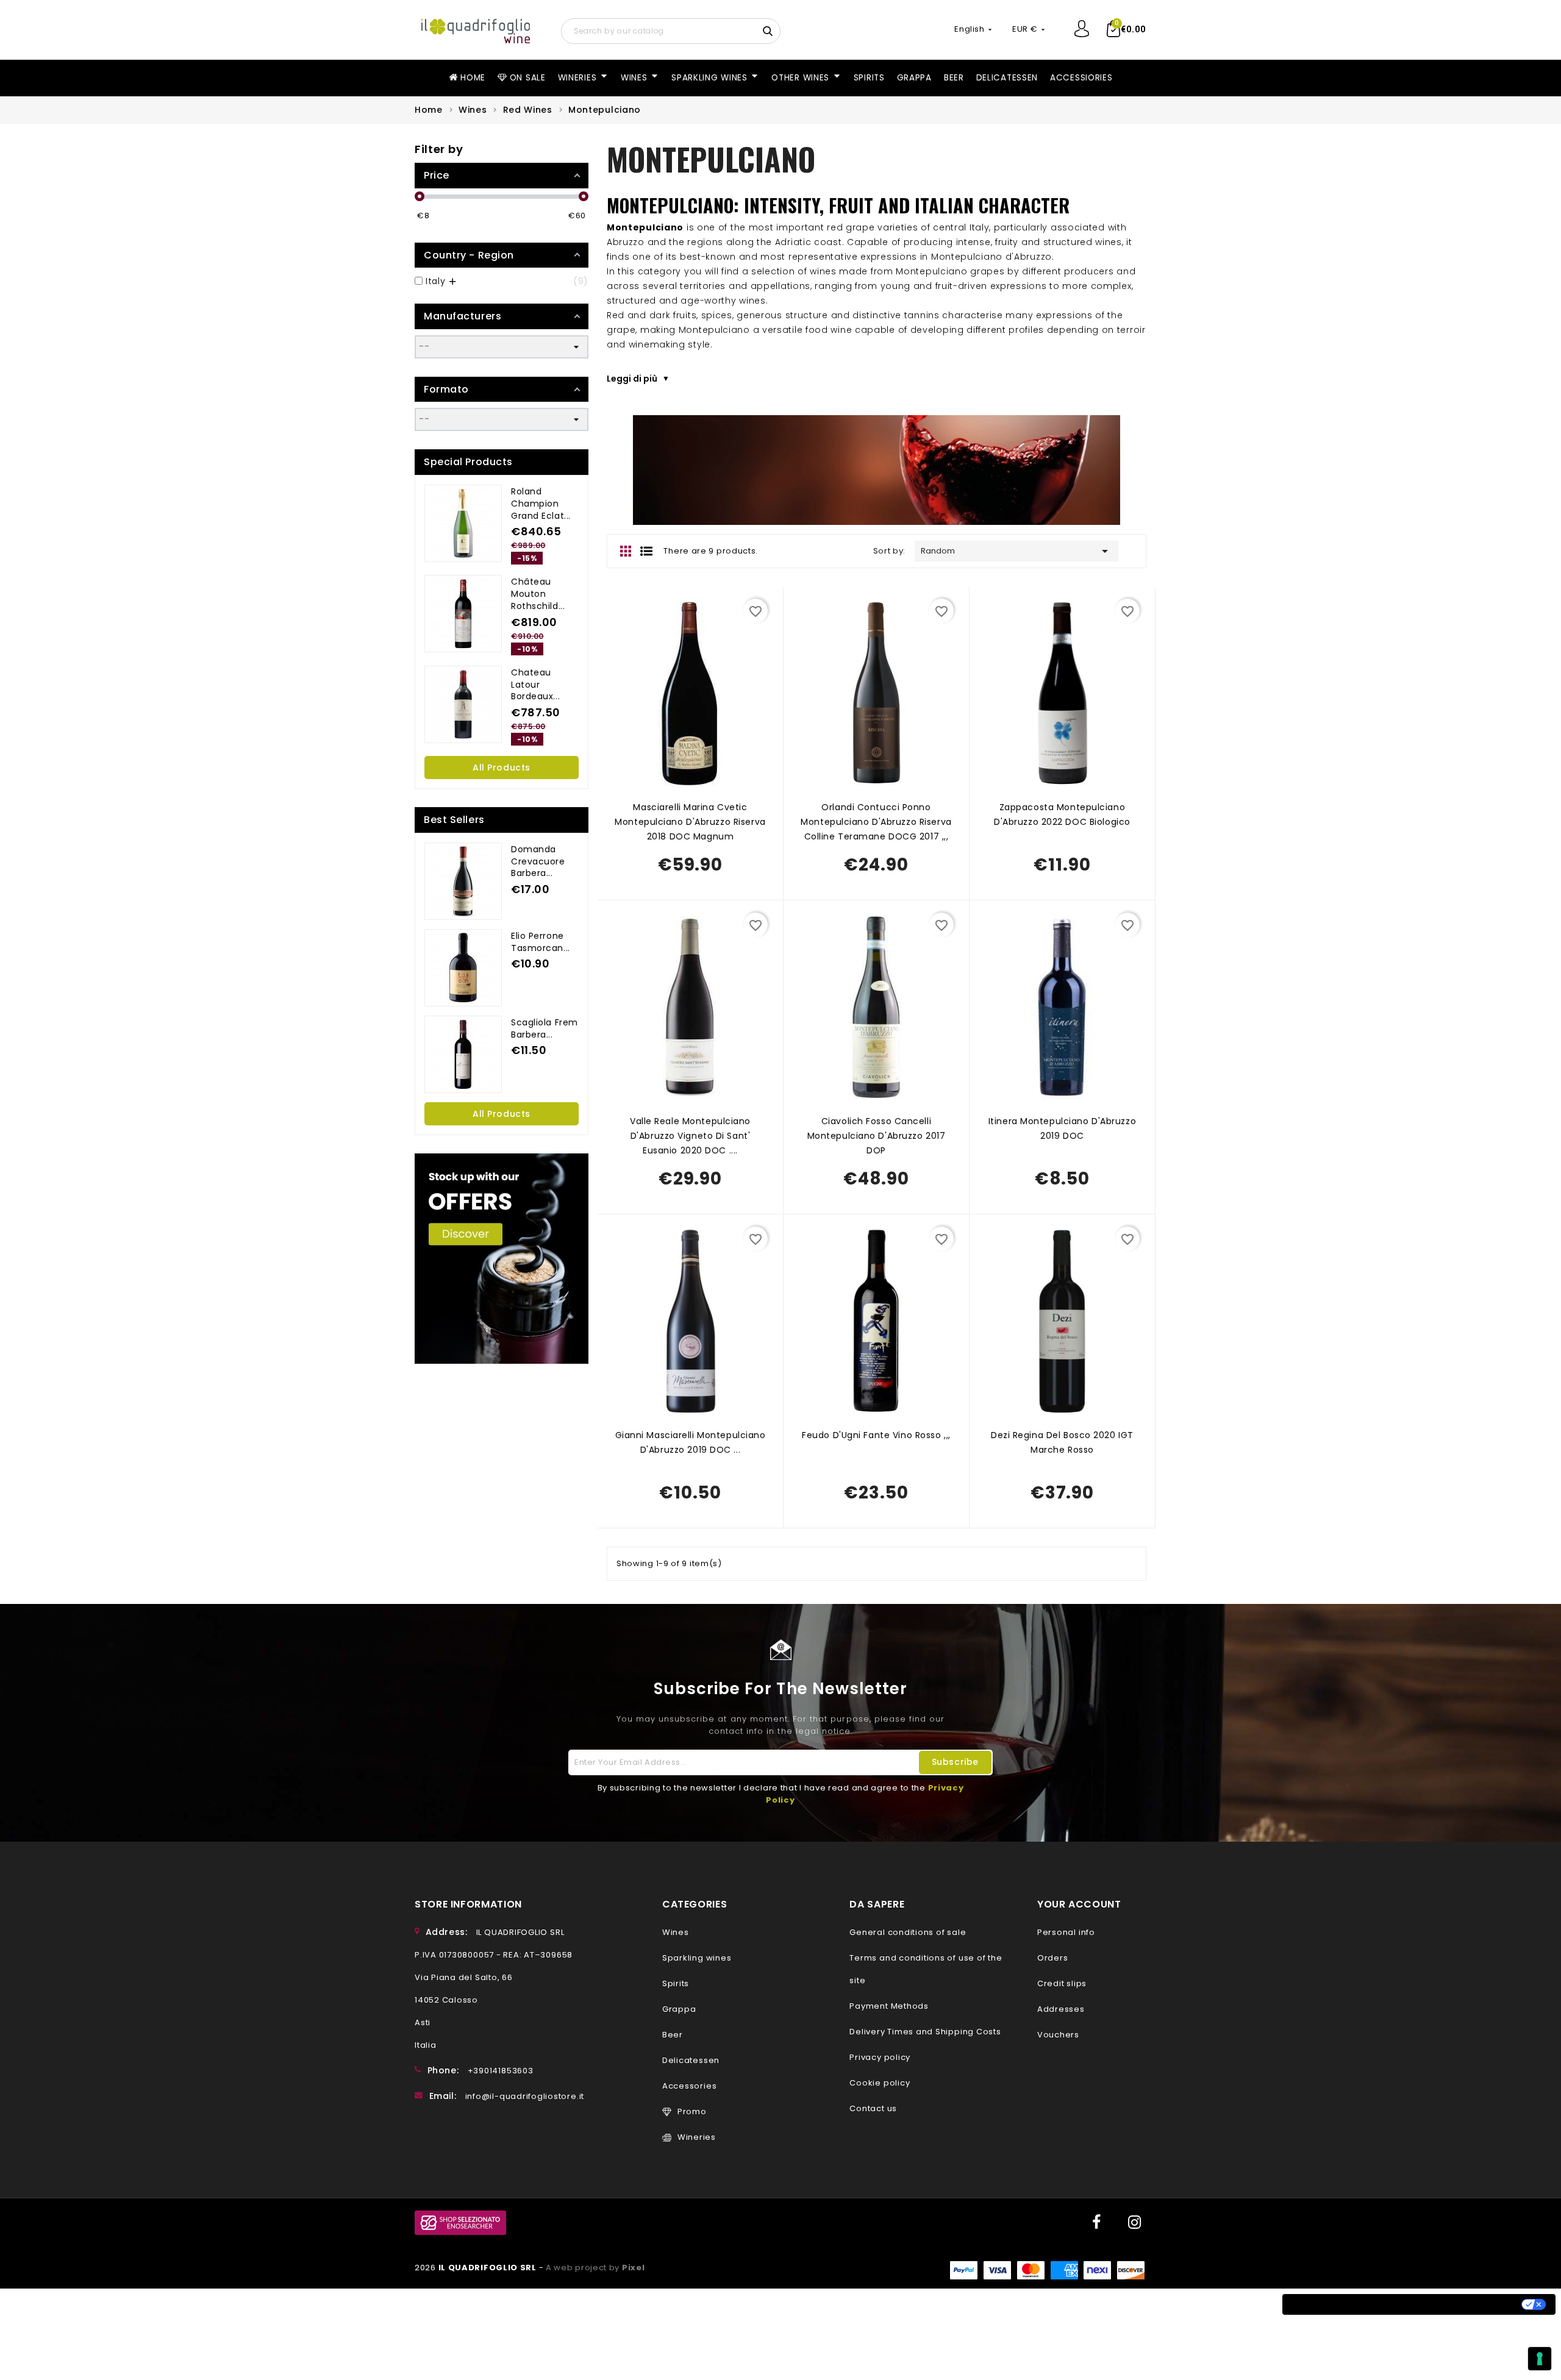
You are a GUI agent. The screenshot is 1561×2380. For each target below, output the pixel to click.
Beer (673, 2035)
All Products (502, 768)
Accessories (689, 2086)
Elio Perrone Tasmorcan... (541, 942)
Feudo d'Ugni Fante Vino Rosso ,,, (876, 1435)
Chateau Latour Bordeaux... (535, 685)
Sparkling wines (697, 1958)
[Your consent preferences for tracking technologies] (1540, 2359)
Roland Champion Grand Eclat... (541, 504)
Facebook (1095, 2223)
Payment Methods (889, 2006)
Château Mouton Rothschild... (538, 594)
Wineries (697, 2137)
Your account (1079, 1904)
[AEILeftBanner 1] (502, 1259)
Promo (692, 2111)
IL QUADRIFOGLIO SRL (489, 2268)
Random (1016, 551)
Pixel (634, 2268)
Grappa (679, 2009)
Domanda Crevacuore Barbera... (538, 861)
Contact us (873, 2108)
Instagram (1134, 2223)
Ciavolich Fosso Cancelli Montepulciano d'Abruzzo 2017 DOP (877, 1136)
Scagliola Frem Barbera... (545, 1028)
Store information (468, 1904)
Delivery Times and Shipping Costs (925, 2032)
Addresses (1061, 2009)
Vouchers (1058, 2035)
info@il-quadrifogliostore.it (525, 2096)
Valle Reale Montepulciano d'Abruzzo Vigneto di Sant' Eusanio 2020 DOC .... (690, 1136)
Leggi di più (632, 379)
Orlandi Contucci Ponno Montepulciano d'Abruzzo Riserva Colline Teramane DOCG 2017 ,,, (876, 822)
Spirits (676, 1983)
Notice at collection (1342, 2304)
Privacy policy (880, 2057)
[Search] (769, 30)
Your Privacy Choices (1463, 2304)
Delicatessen (691, 2060)
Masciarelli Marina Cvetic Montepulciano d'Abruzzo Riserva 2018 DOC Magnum (690, 822)
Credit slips (1062, 1983)
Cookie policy (880, 2083)
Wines (676, 1932)
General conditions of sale (908, 1932)
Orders (1053, 1958)
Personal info (1066, 1932)
